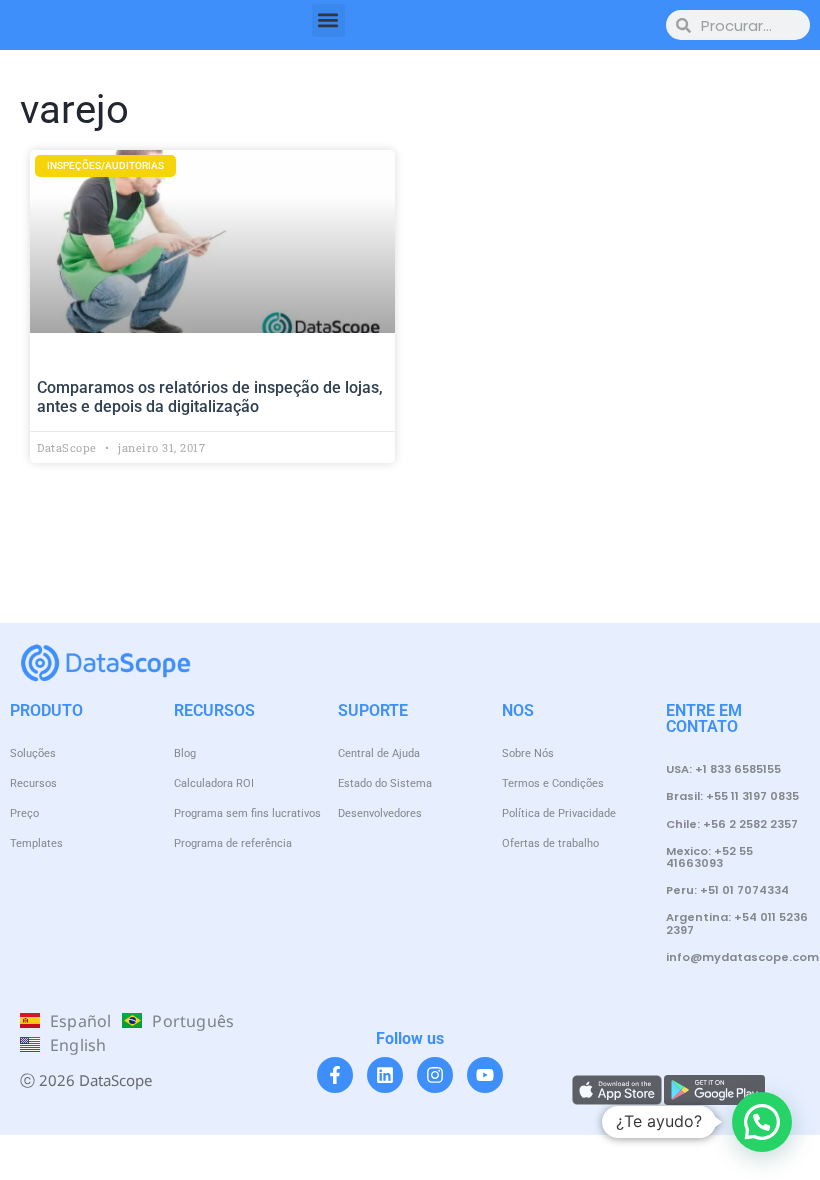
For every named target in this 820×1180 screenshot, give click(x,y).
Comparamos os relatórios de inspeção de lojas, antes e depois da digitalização (210, 397)
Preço (24, 813)
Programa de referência (233, 843)
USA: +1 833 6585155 (723, 769)
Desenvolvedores (380, 813)
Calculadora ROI (214, 783)
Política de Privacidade (559, 813)
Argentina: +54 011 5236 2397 (737, 923)
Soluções (33, 753)
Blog (185, 753)
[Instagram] (435, 1075)
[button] (328, 20)
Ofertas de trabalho (550, 843)
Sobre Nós (528, 753)
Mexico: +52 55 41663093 (709, 857)
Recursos (33, 783)
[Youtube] (485, 1075)
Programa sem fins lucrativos (247, 813)
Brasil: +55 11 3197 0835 (732, 796)
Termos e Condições (553, 783)
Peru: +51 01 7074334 (727, 890)
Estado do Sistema (385, 783)
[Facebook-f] (335, 1075)
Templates (36, 843)
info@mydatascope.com (742, 957)
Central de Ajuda (379, 753)
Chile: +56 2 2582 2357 (732, 824)
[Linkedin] (385, 1075)
